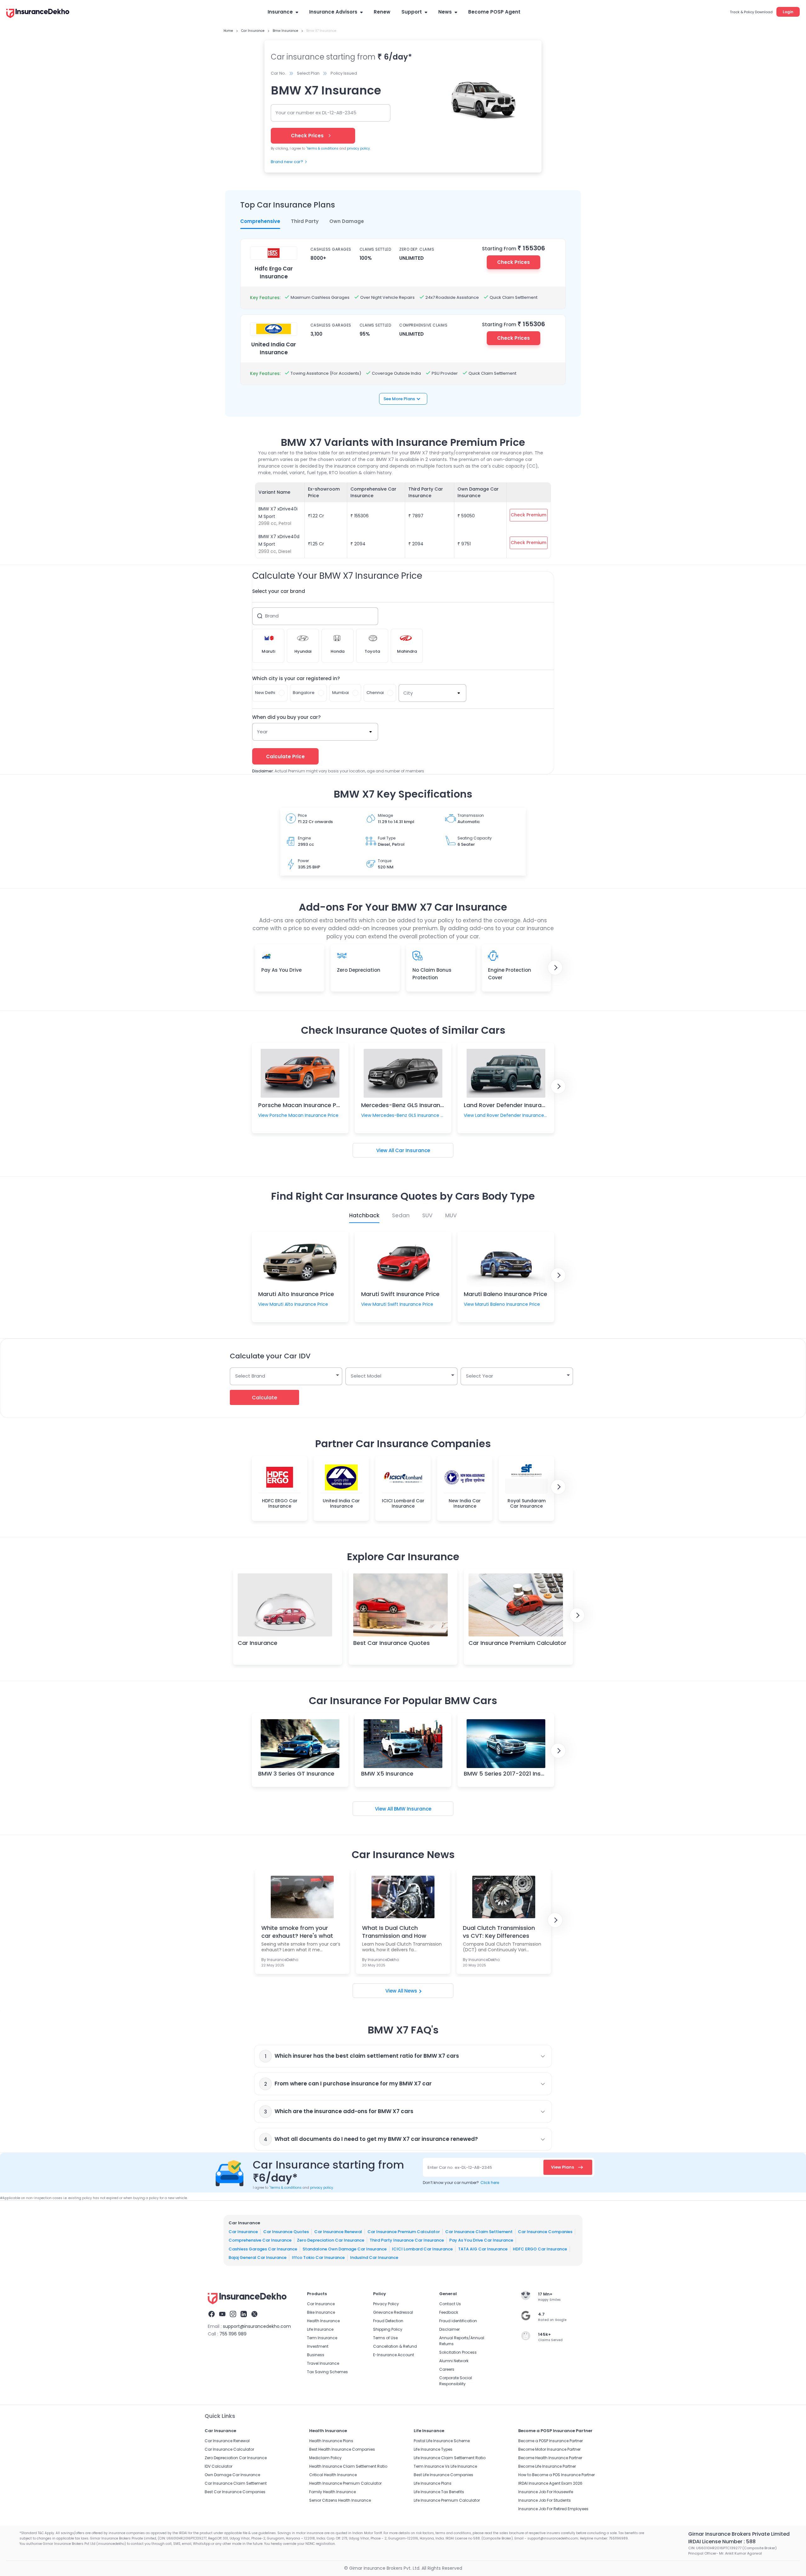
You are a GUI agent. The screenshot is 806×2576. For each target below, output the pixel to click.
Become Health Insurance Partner (550, 2458)
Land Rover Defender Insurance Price (516, 1105)
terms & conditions (322, 148)
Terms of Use (385, 2338)
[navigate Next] (555, 968)
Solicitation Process (458, 2352)
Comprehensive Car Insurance (260, 2240)
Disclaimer (449, 2329)
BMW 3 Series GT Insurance (296, 1774)
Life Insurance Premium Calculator (447, 2500)
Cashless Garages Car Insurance (263, 2249)
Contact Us (450, 2304)
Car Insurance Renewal (338, 2231)
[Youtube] (222, 2315)
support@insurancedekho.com (257, 2326)
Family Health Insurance (332, 2492)
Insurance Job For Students (545, 2500)
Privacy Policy (386, 2304)
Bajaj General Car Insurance (258, 2258)
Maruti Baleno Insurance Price (505, 1294)
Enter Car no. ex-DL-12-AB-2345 (460, 2167)
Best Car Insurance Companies (235, 2492)
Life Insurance (320, 2329)
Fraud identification (458, 2321)
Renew (382, 12)
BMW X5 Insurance (387, 1774)
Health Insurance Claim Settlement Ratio (348, 2466)
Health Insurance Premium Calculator (345, 2483)
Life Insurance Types (433, 2449)
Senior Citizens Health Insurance (340, 2500)
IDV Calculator (219, 2466)
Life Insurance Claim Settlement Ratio (450, 2458)
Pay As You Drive (281, 970)
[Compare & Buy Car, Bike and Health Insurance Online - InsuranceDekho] (38, 14)
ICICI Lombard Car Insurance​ (422, 2249)
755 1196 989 (233, 2334)
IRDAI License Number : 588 (722, 2542)
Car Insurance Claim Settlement (479, 2231)
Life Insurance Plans (433, 2483)
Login (788, 12)
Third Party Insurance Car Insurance (407, 2240)
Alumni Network (454, 2361)
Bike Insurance (321, 2312)
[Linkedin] (244, 2315)
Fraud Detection (388, 2321)
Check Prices (514, 262)
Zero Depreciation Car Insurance (331, 2240)
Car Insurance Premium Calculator (517, 1643)
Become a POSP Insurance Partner (551, 2441)
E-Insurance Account (394, 2355)
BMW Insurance (413, 1809)
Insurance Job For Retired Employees (553, 2509)
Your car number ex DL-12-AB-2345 (316, 113)
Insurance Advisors (333, 12)
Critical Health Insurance (333, 2475)
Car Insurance (413, 1150)
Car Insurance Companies (545, 2231)
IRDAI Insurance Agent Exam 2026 (550, 2483)
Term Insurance (322, 2338)
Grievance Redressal (393, 2312)
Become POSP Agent (494, 12)
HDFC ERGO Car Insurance (540, 2249)
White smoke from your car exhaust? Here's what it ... (297, 1932)
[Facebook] (212, 2315)
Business (316, 2355)
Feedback (449, 2312)
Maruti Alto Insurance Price (296, 1294)
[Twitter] (254, 2315)
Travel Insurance (323, 2363)
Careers (447, 2369)
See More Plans (399, 399)
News (445, 12)
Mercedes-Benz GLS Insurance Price (412, 1105)
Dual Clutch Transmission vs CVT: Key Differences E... (499, 1932)
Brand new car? (287, 162)
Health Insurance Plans (331, 2441)
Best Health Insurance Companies (342, 2449)
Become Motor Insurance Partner (549, 2449)
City (408, 693)
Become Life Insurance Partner (547, 2466)
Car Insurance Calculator (229, 2449)
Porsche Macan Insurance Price (302, 1105)
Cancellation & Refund (395, 2346)
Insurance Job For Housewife (546, 2492)
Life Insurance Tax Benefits (439, 2492)
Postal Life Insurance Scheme (442, 2441)
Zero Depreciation (359, 970)
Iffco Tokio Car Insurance (318, 2258)
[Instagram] (233, 2315)
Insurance (280, 12)
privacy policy (358, 148)
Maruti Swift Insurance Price (400, 1294)
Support (412, 12)
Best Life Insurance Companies (443, 2475)
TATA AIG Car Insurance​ (483, 2249)
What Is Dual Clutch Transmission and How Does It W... (394, 1932)
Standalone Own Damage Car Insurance (345, 2249)
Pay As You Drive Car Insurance (481, 2240)
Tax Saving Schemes (327, 2372)
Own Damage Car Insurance (232, 2475)
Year (262, 732)
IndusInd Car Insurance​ (374, 2258)
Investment (318, 2346)
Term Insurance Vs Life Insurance (445, 2466)
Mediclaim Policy (325, 2458)
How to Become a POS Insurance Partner (556, 2475)
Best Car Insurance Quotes (392, 1643)
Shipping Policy (388, 2329)
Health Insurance (323, 2321)
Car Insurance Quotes (286, 2231)
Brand (272, 616)
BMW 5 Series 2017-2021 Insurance (512, 1774)
